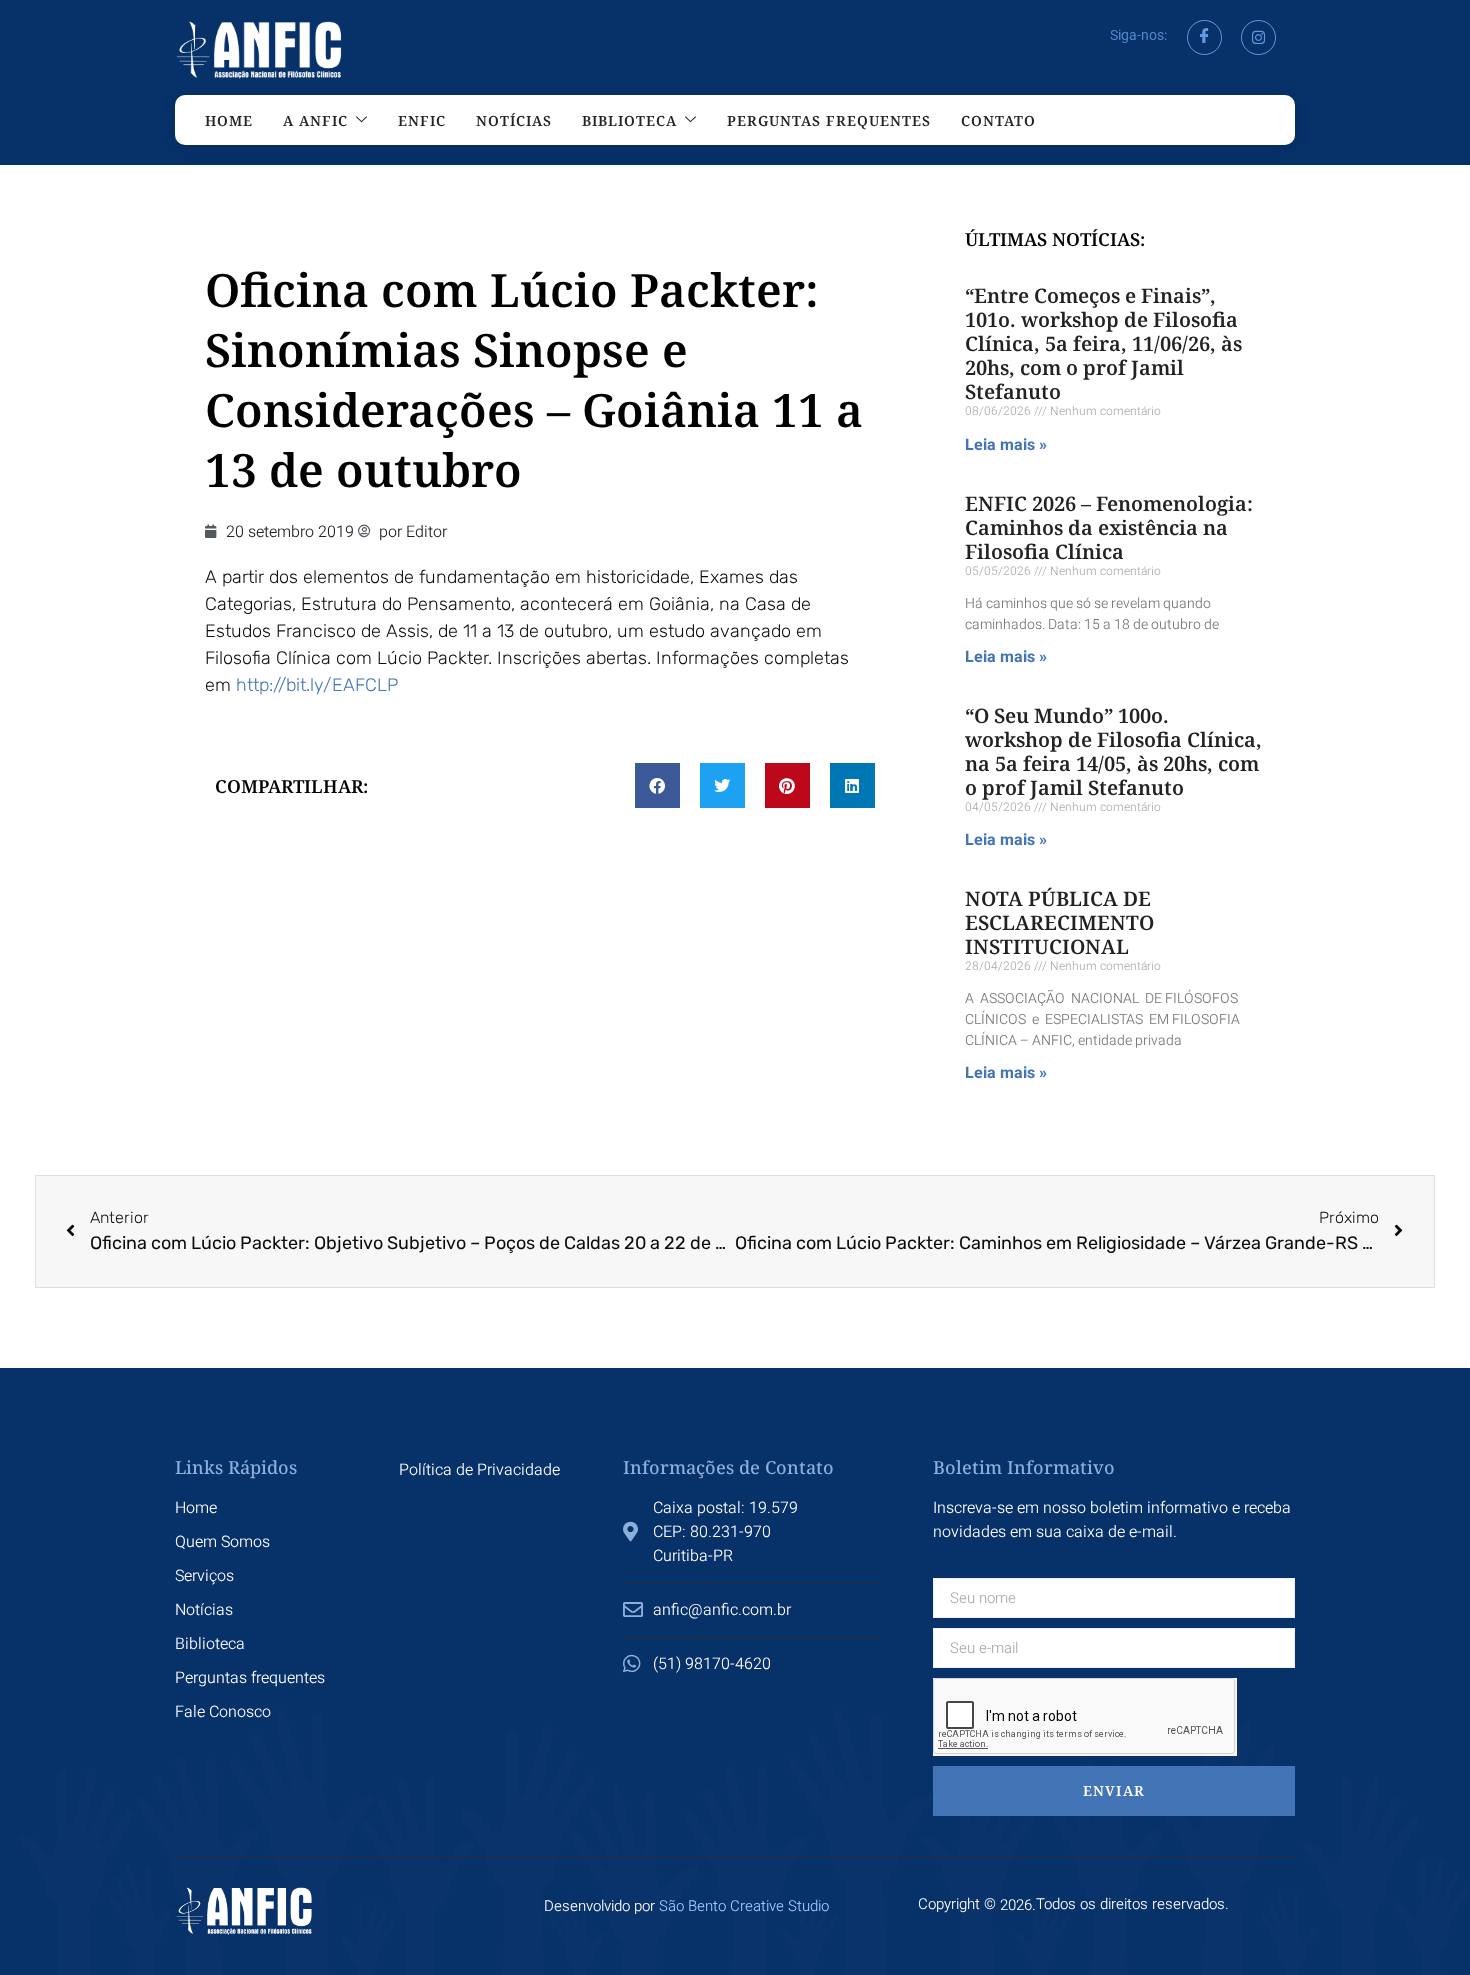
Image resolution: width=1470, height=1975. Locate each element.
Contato (998, 120)
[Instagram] (1258, 37)
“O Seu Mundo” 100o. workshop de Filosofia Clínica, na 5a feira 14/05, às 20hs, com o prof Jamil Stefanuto (1113, 751)
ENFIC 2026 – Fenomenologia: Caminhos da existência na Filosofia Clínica (1109, 527)
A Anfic (315, 120)
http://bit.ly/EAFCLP (317, 685)
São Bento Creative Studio (744, 1906)
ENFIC (422, 120)
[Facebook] (1204, 37)
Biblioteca (629, 120)
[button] (657, 785)
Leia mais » (1006, 445)
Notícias (514, 120)
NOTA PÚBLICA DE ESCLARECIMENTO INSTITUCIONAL (1059, 922)
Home (229, 120)
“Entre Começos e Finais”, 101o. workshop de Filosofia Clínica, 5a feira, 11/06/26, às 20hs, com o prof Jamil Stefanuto (1103, 343)
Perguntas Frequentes (829, 120)
